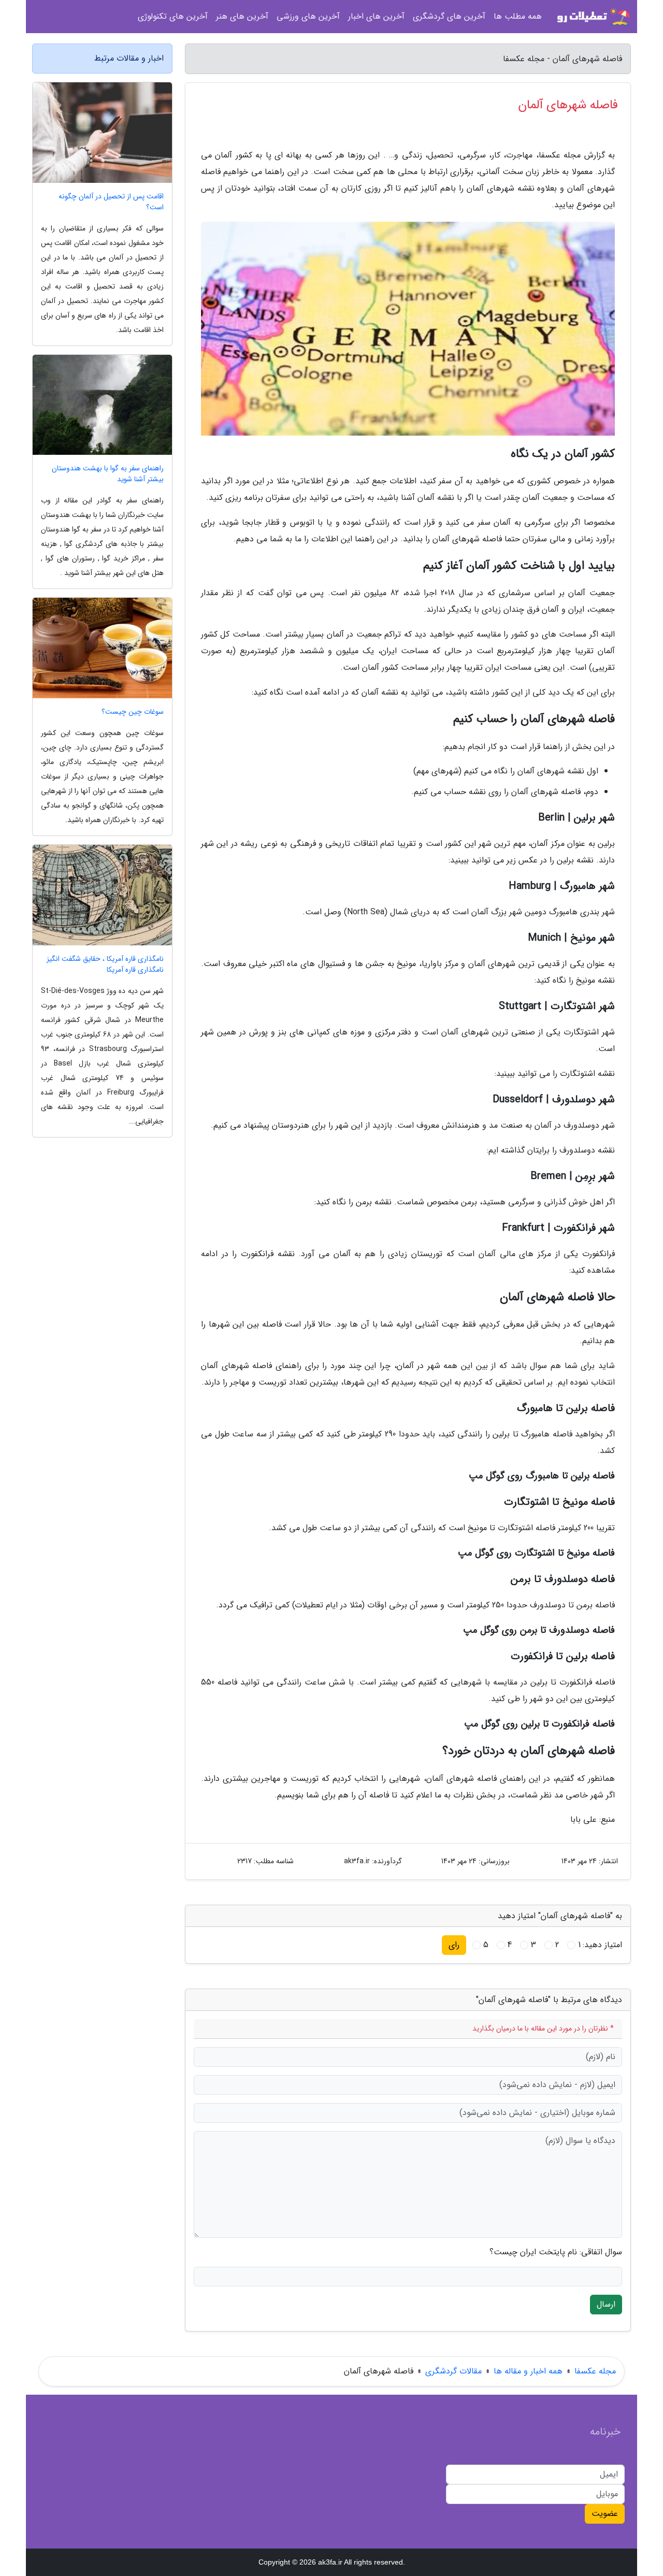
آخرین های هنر (242, 16)
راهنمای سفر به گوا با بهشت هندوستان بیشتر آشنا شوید (108, 474)
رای (454, 1945)
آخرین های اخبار (376, 16)
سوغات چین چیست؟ (133, 712)
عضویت (605, 2514)
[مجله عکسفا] (593, 17)
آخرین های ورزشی (308, 16)
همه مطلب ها (518, 16)
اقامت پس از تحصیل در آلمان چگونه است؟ (111, 202)
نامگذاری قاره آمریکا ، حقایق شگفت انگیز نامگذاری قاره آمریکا (105, 965)
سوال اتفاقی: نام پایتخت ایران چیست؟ (556, 2252)
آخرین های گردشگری (449, 16)
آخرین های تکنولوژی (173, 16)
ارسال (606, 2304)
